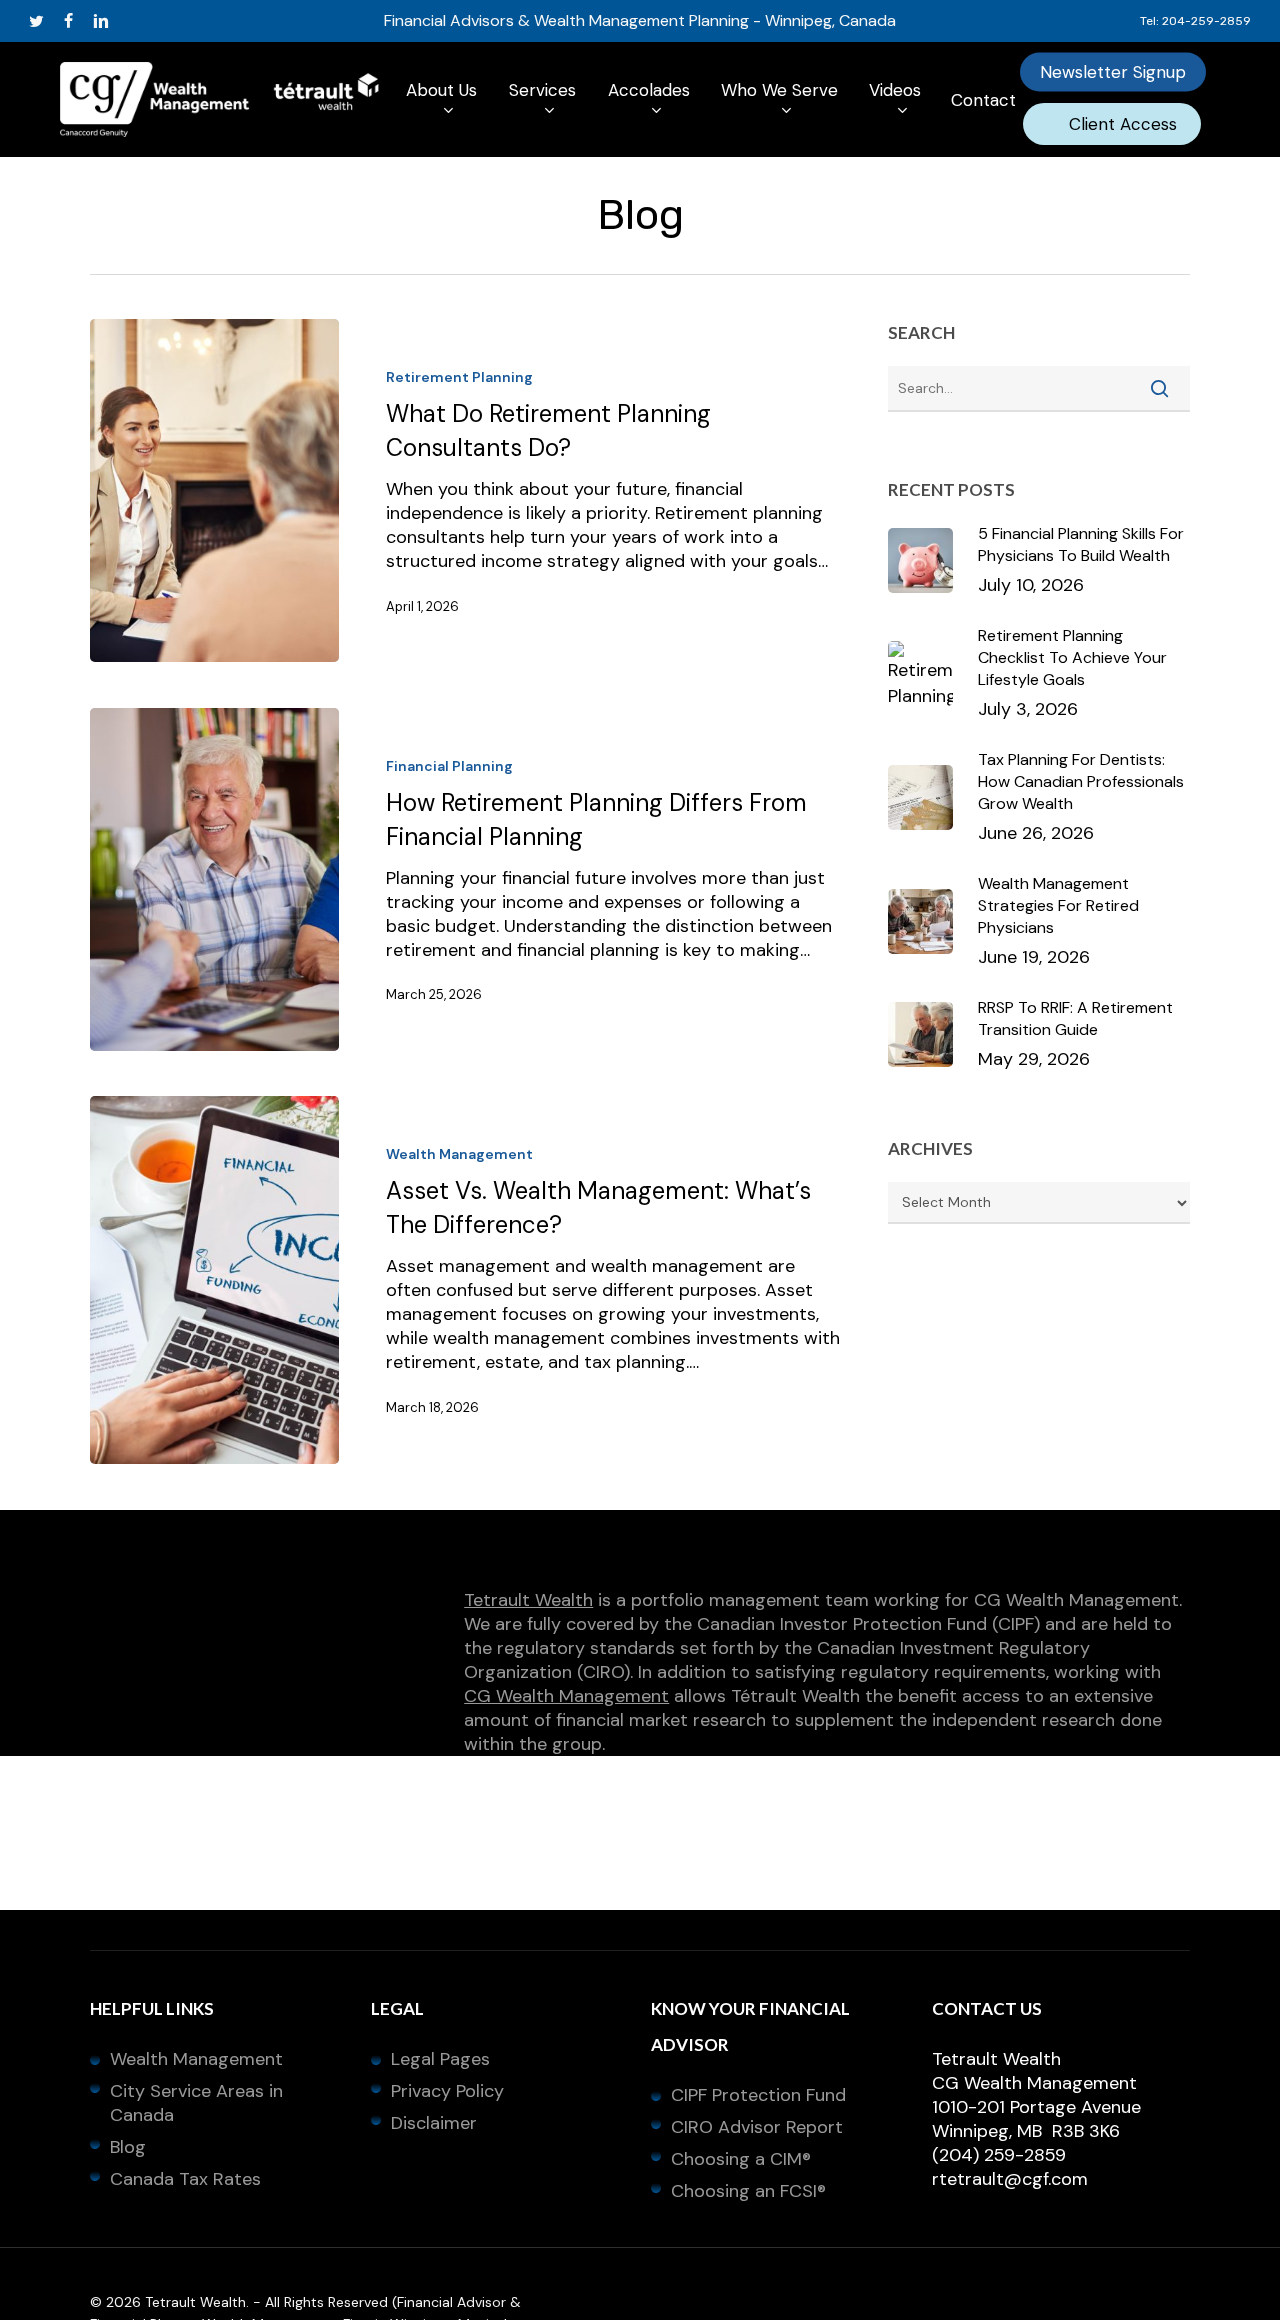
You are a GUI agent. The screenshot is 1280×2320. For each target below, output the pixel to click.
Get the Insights (640, 1379)
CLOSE (1045, 890)
